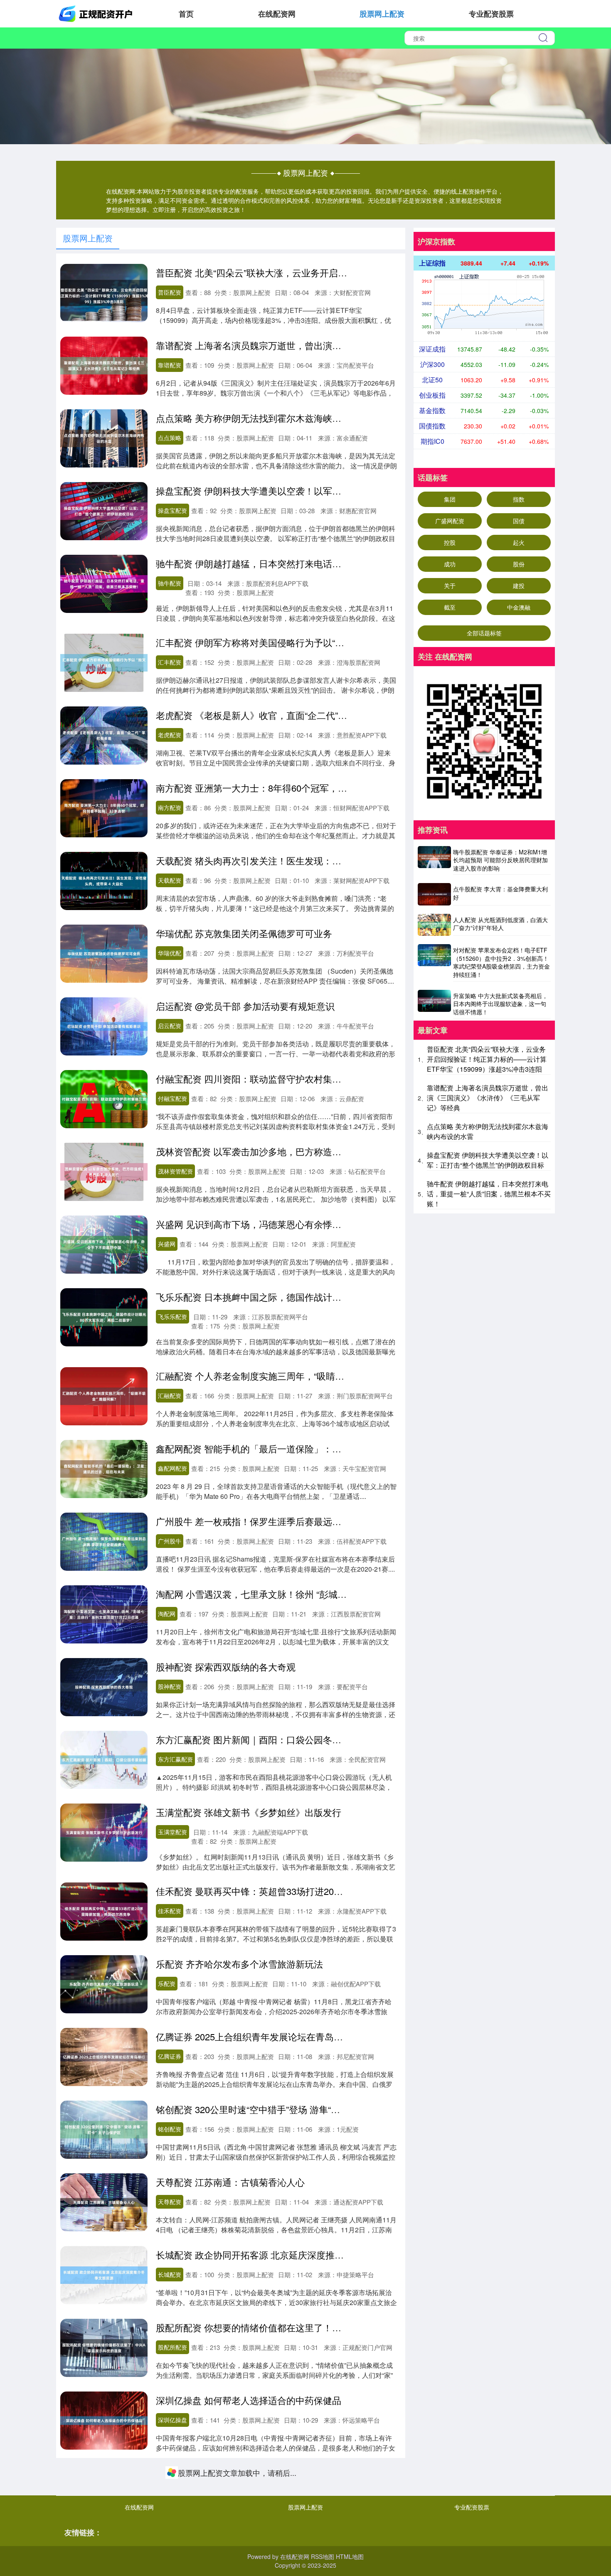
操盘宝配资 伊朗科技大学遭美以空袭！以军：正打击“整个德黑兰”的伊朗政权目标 (320, 491)
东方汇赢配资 (175, 1759)
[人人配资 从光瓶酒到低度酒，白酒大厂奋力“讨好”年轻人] (434, 925)
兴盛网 (167, 1244)
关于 (450, 586)
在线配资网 (277, 14)
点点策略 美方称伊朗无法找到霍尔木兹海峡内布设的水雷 (271, 418)
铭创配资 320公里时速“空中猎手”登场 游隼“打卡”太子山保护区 (281, 2109)
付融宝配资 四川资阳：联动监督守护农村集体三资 (258, 1079)
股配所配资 (172, 2347)
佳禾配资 (170, 1911)
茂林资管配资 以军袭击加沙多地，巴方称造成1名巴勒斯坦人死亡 (288, 1151)
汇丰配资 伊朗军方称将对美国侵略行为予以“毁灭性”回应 (270, 642)
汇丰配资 (170, 662)
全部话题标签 (484, 633)
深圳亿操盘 (172, 2420)
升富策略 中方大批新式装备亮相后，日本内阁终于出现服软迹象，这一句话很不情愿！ (500, 1004)
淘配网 (167, 1614)
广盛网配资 (450, 521)
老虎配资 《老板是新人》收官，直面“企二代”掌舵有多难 (270, 715)
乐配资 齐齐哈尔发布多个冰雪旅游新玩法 (239, 1964)
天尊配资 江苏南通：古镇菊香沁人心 (230, 2182)
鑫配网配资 (172, 1468)
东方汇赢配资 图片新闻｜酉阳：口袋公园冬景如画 (258, 1739)
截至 (450, 607)
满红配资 (170, 2492)
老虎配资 (170, 735)
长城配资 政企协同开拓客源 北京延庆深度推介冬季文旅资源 (277, 2255)
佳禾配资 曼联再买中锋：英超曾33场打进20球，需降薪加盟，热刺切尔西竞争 (313, 1891)
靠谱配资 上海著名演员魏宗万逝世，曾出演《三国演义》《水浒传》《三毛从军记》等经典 (340, 345)
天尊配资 (170, 2202)
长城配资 (170, 2274)
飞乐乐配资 (172, 1316)
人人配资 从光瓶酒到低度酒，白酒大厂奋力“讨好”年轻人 (500, 924)
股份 (519, 564)
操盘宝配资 (172, 510)
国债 (519, 521)
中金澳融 (519, 607)
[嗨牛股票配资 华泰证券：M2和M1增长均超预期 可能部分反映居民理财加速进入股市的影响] (434, 861)
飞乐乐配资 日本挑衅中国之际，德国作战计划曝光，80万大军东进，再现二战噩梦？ (327, 1297)
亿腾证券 (170, 2056)
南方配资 (170, 807)
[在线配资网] (97, 13)
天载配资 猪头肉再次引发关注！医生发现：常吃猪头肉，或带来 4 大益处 (304, 860)
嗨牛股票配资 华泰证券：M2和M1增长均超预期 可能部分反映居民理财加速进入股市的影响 (500, 860)
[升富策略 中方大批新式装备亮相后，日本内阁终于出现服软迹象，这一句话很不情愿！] (434, 1004)
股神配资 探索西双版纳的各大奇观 (226, 1667)
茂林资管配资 (175, 1171)
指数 (519, 499)
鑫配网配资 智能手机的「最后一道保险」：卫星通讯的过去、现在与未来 (303, 1448)
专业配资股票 (491, 14)
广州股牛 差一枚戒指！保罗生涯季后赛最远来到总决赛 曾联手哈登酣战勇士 (309, 1521)
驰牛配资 (170, 583)
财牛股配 (170, 2565)
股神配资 (170, 1686)
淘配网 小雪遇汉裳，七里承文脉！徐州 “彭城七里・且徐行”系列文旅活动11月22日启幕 (331, 1594)
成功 (450, 564)
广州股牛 (170, 1541)
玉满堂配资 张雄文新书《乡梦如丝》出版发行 (249, 1812)
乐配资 (167, 1983)
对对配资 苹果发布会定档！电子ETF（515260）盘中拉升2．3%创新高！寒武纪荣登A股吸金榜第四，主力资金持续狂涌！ (501, 962)
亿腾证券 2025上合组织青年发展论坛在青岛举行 (254, 2036)
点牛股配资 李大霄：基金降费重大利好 (500, 893)
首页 (186, 14)
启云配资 (170, 1026)
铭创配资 (170, 2129)
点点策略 (170, 438)
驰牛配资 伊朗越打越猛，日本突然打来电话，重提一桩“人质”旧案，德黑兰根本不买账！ (334, 563)
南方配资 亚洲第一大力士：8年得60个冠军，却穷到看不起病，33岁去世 (302, 788)
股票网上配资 (382, 14)
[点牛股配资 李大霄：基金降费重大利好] (434, 894)
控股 (450, 542)
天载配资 (170, 880)
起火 (519, 542)
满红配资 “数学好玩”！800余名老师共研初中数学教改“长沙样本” (285, 2473)
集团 (450, 499)
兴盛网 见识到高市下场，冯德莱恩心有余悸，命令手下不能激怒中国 (294, 1224)
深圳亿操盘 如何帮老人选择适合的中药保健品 (249, 2400)
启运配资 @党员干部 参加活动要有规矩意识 (245, 1006)
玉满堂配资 (172, 1832)
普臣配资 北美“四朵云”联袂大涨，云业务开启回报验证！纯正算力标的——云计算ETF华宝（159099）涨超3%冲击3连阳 (487, 1059)
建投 (519, 586)
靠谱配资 (170, 365)
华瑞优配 (170, 953)
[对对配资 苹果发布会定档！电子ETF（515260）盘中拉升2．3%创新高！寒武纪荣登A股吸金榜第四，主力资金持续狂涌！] (434, 963)
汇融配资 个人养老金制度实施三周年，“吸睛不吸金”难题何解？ (283, 1376)
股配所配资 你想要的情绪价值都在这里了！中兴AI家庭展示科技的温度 (299, 2327)
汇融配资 (170, 1395)
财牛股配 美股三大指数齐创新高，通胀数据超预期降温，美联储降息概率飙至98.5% (325, 2545)
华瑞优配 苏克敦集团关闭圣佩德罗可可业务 (244, 933)
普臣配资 (170, 292)
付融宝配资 (172, 1098)
